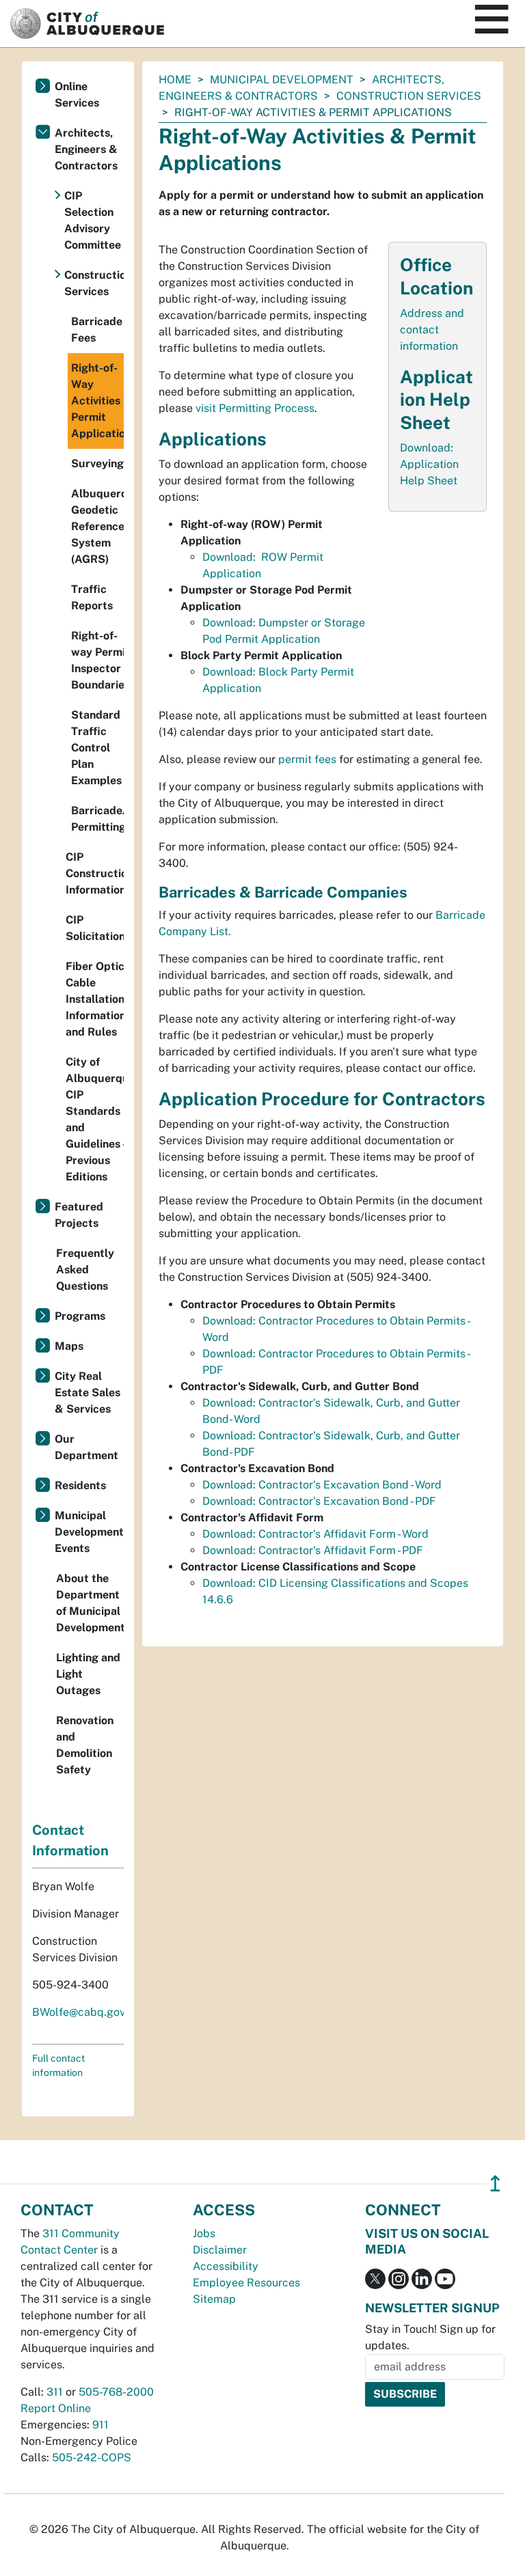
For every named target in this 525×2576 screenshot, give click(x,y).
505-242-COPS (92, 2457)
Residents (80, 1485)
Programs (80, 1316)
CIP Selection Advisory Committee (93, 220)
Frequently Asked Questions (85, 1270)
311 (55, 2392)
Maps (69, 1346)
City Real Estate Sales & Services (87, 1393)
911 (100, 2425)
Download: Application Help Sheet (429, 464)
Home (175, 80)
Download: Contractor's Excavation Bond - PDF (319, 1501)
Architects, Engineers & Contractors (86, 149)
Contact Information (70, 1840)
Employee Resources (246, 2283)
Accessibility (226, 2266)
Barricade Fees (97, 330)
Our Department (86, 1447)
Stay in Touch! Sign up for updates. (430, 2337)
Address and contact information (432, 330)
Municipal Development (282, 80)
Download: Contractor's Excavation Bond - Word (322, 1485)
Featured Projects (79, 1215)
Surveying (97, 463)
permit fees (307, 759)
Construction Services (409, 96)
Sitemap (214, 2299)
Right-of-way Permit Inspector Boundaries (97, 660)
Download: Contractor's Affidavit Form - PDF (313, 1550)
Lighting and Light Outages (88, 1674)
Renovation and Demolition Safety (85, 1745)
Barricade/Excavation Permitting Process (97, 819)
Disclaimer (220, 2250)
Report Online (56, 2408)
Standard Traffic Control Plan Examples (96, 748)
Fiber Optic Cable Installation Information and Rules (95, 999)
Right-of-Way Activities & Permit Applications (97, 401)
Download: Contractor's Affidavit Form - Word (315, 1534)
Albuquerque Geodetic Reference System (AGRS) (97, 526)
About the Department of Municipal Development (90, 1603)
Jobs (204, 2233)
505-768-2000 (116, 2392)
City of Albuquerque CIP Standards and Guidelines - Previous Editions (95, 1119)
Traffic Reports (92, 597)
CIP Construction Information (95, 873)
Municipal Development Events (89, 1532)
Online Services (77, 95)
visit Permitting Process (255, 408)
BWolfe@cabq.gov (79, 2012)
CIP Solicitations (95, 928)
